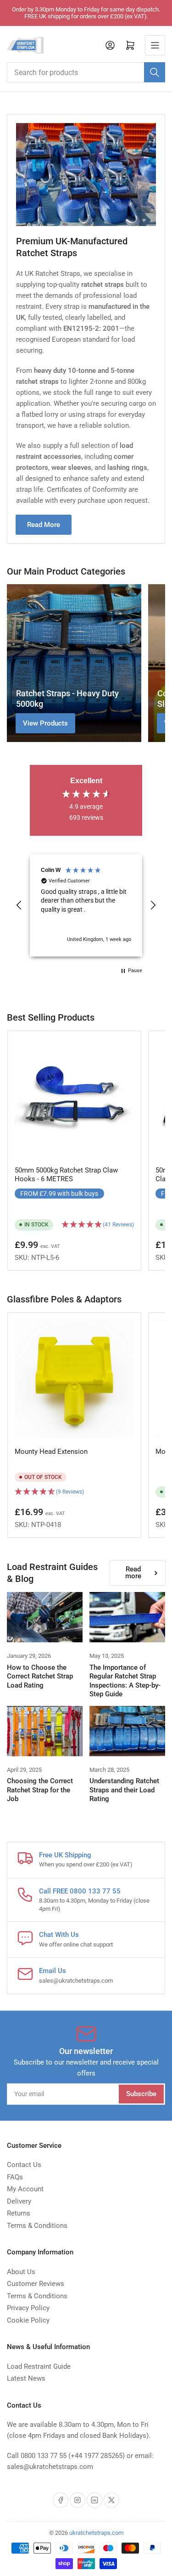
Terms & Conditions (37, 2226)
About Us (21, 2272)
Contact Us (24, 2165)
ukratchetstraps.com (96, 2533)
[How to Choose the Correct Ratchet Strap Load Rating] (45, 1617)
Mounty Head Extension (51, 1452)
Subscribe (141, 2094)
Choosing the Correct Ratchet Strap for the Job (40, 1790)
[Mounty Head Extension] (74, 1379)
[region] (86, 905)
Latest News (26, 2378)
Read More (44, 525)
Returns (19, 2213)
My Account (25, 2189)
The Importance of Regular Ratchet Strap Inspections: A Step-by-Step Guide (125, 1681)
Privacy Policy (28, 2308)
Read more (133, 1573)
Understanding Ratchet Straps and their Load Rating (124, 1790)
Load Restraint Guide (39, 2366)
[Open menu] (155, 45)
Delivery (19, 2201)
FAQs (15, 2177)
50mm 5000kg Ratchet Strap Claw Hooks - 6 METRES (66, 1175)
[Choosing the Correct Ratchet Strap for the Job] (45, 1731)
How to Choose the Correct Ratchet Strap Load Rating (40, 1676)
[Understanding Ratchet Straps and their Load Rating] (127, 1731)
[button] (19, 905)
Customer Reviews (36, 2284)
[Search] (155, 72)
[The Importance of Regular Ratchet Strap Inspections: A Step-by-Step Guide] (127, 1617)
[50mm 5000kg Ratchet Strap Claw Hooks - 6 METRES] (74, 1097)
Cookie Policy (28, 2320)
